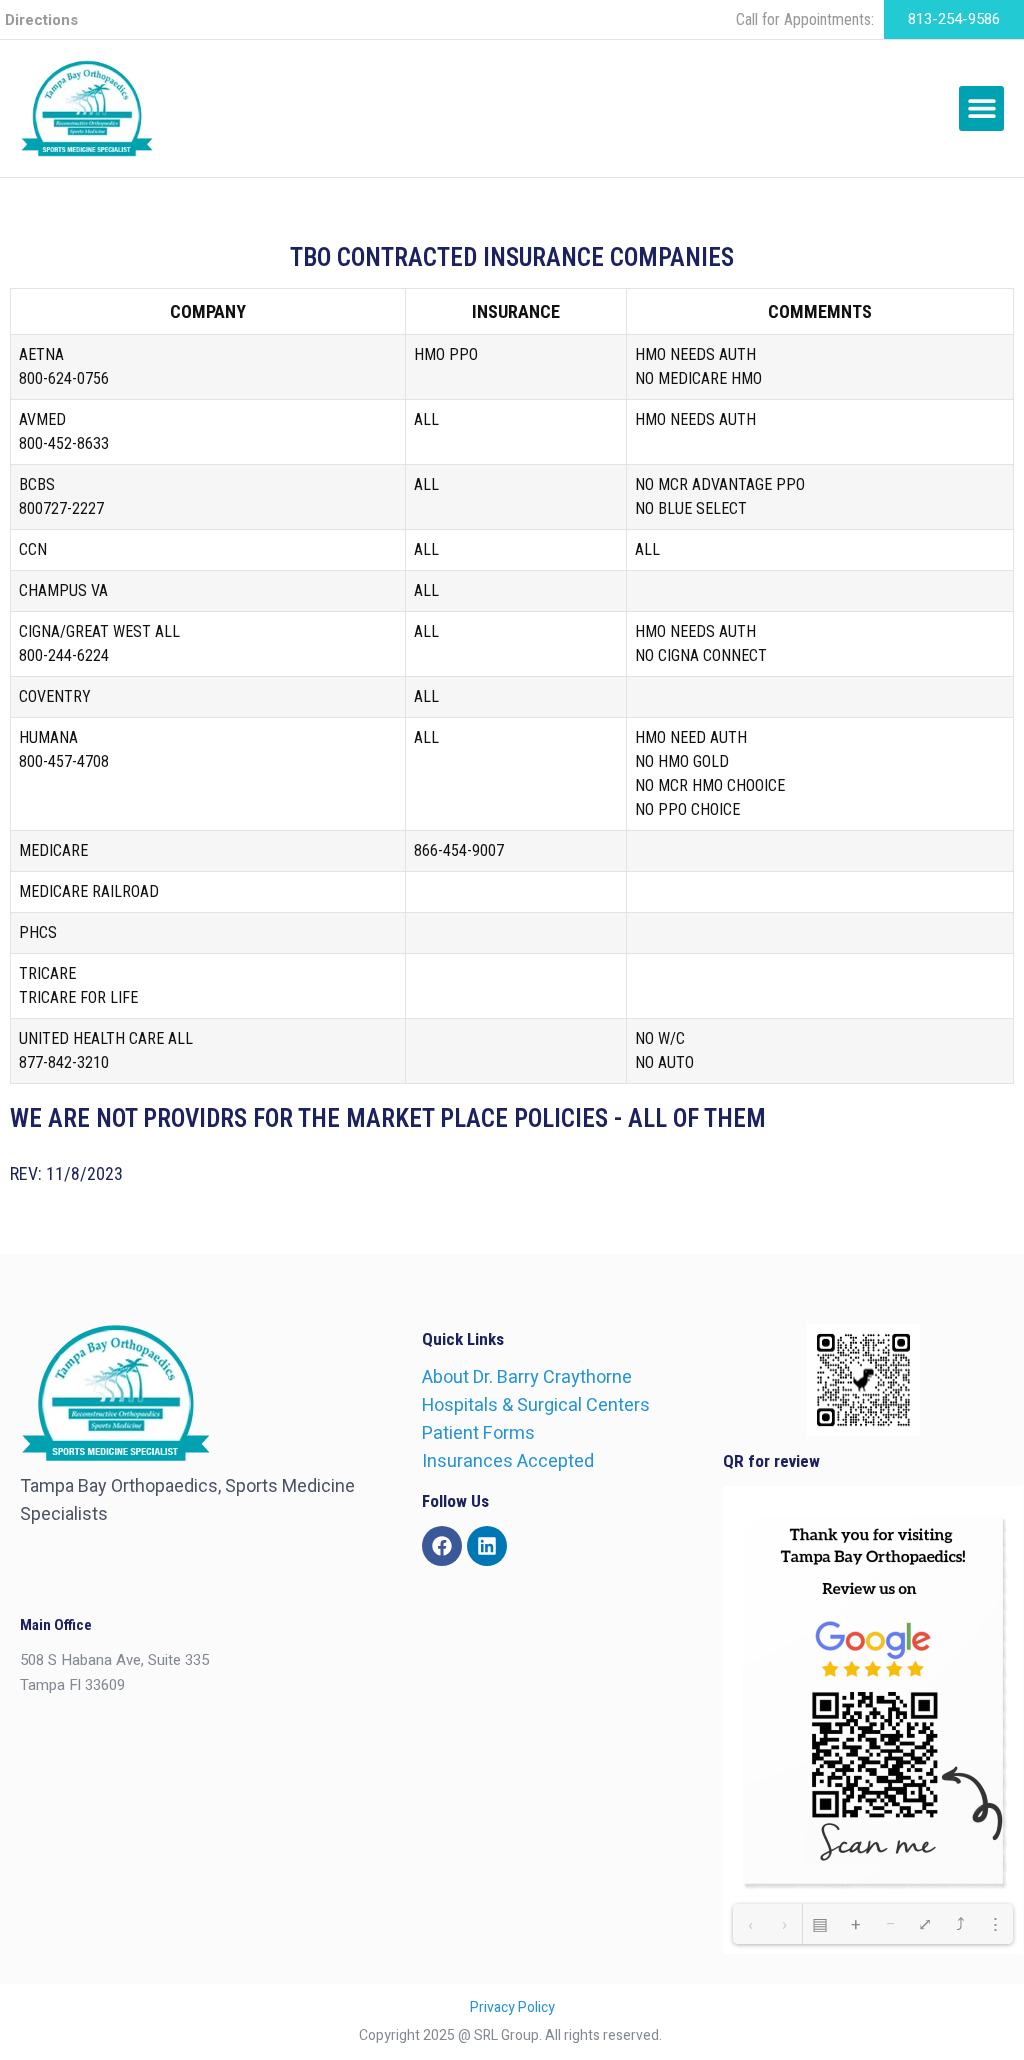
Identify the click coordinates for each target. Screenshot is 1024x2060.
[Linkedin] (487, 1546)
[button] (981, 108)
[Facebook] (442, 1546)
